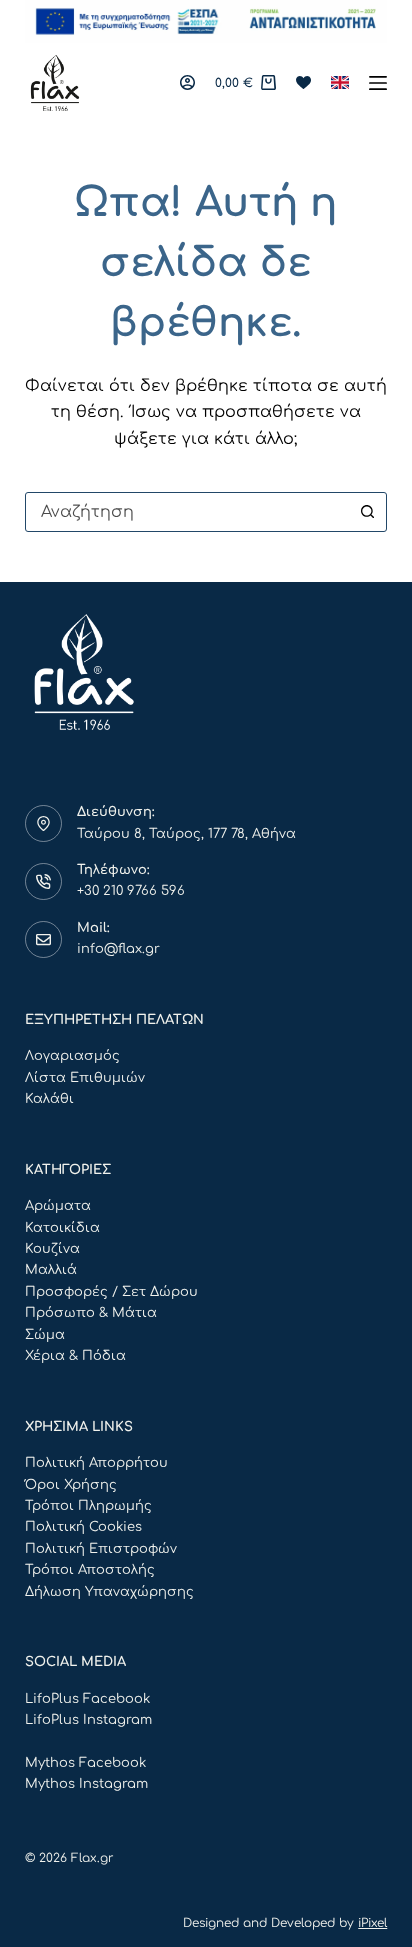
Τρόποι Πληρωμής (88, 1506)
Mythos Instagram (86, 1784)
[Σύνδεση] (187, 82)
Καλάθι (49, 1099)
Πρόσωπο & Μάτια (91, 1313)
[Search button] (367, 512)
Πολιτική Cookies (83, 1527)
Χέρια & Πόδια (75, 1356)
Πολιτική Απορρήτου (96, 1463)
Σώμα (45, 1335)
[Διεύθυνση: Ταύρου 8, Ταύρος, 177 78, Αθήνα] (44, 824)
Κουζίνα (52, 1249)
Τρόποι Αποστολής (90, 1570)
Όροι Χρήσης (71, 1485)
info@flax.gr (118, 949)
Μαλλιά (51, 1270)
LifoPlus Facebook (87, 1699)
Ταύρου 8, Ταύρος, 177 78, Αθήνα (186, 834)
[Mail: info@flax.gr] (44, 940)
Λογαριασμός (72, 1056)
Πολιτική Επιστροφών (101, 1549)
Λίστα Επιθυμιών (85, 1078)
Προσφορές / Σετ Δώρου (111, 1292)
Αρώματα (58, 1206)
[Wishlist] (303, 82)
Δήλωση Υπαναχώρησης (109, 1592)
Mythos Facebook (85, 1763)
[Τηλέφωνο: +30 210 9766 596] (44, 882)
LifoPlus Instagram (88, 1720)
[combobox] (187, 512)
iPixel (372, 1923)
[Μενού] (378, 83)
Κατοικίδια (62, 1228)
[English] (340, 83)
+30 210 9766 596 (131, 891)
